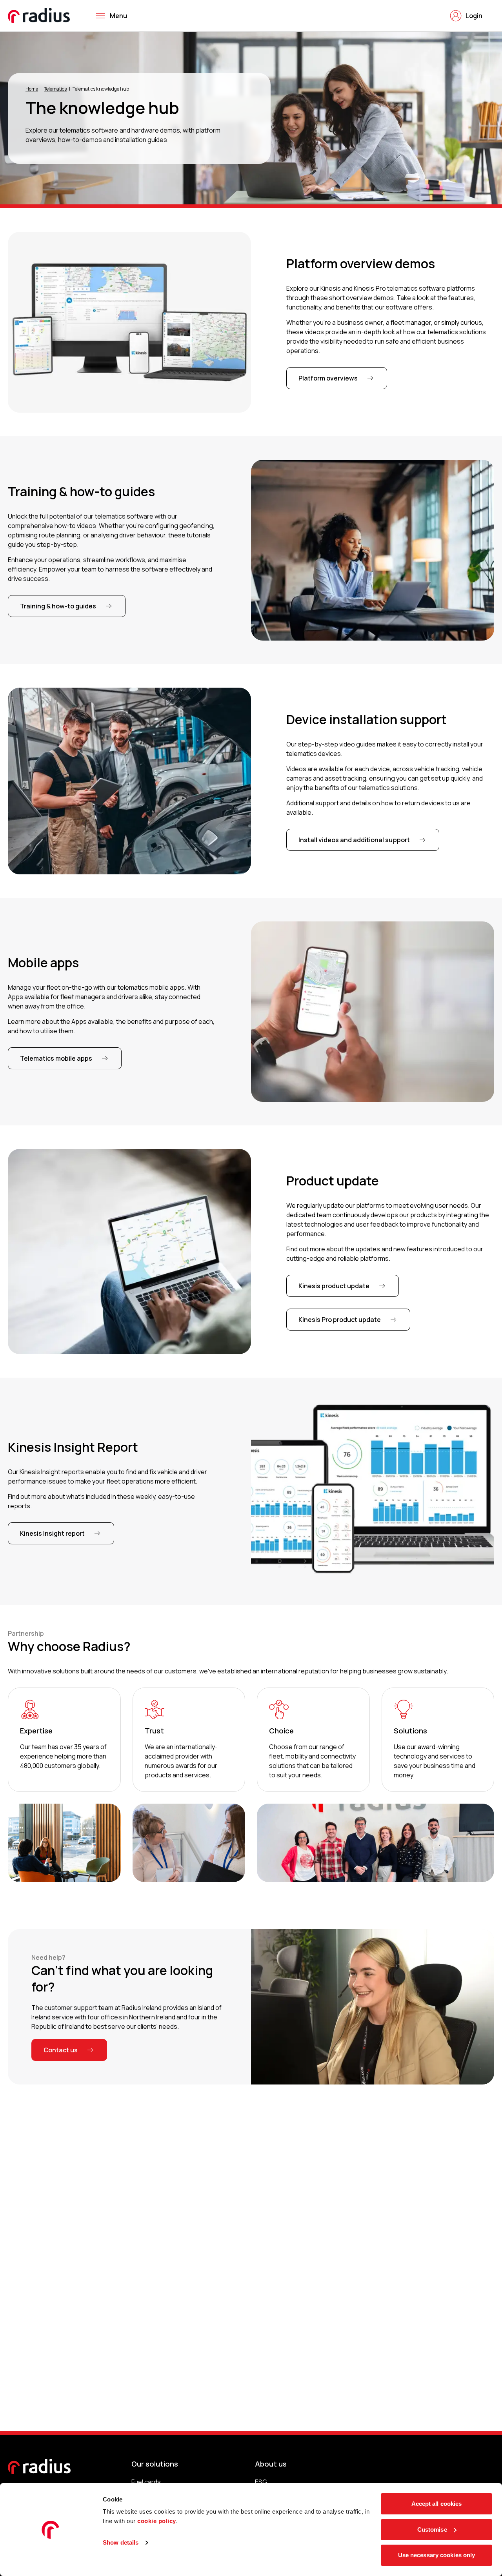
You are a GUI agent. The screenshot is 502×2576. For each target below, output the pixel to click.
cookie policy (157, 2521)
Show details (121, 2542)
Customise (432, 2530)
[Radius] (39, 15)
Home (32, 89)
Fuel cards (146, 2482)
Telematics (55, 89)
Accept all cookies (437, 2504)
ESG (261, 2482)
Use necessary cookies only (437, 2555)
